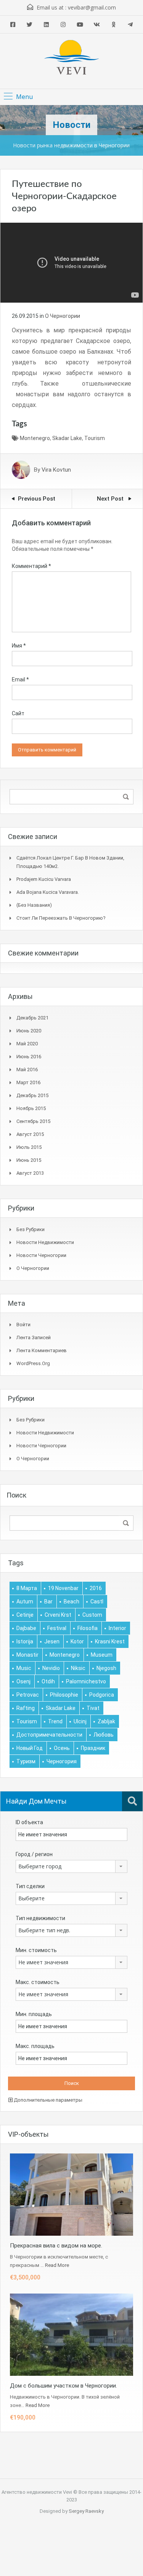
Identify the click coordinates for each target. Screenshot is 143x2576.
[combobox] (71, 1866)
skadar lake (67, 438)
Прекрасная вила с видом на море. (56, 2246)
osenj (23, 1681)
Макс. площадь (35, 2046)
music (24, 1668)
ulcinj (80, 1721)
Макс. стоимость (38, 1982)
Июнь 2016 (29, 1057)
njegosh (106, 1668)
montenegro (35, 438)
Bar (48, 1601)
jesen (52, 1641)
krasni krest (110, 1641)
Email (20, 679)
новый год (30, 1748)
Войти (23, 1325)
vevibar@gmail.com (92, 7)
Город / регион (34, 1854)
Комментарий (31, 566)
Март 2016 (28, 1082)
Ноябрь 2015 (31, 1108)
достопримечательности (49, 1735)
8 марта (27, 1588)
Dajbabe (26, 1628)
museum (102, 1655)
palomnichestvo (86, 1681)
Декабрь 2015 (32, 1095)
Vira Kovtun (56, 470)
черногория (62, 1761)
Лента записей (34, 1337)
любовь (104, 1735)
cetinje (25, 1615)
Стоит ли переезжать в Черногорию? (61, 918)
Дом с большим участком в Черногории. (63, 2386)
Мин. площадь (34, 2014)
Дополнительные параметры (47, 2100)
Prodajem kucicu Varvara (44, 879)
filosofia (88, 1628)
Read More (57, 2265)
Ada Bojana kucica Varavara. (48, 892)
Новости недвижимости (45, 1242)
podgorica (102, 1695)
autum (25, 1601)
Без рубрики (31, 1229)
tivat (93, 1708)
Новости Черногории (41, 1255)
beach (71, 1601)
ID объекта (29, 1822)
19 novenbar (63, 1588)
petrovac (28, 1695)
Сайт (18, 713)
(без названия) (34, 905)
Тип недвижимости (40, 1918)
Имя (19, 646)
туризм (26, 1761)
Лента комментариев (42, 1350)
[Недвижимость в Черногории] (72, 58)
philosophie (64, 1695)
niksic (78, 1668)
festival (57, 1628)
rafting (26, 1708)
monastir (27, 1655)
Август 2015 (30, 1134)
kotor (77, 1641)
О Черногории (63, 316)
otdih (48, 1681)
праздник (93, 1748)
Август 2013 (30, 1173)
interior (117, 1628)
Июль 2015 (29, 1147)
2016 (96, 1588)
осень (62, 1748)
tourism (95, 438)
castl (97, 1601)
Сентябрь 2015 (33, 1121)
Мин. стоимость (36, 1950)
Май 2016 (27, 1069)
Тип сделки (30, 1886)
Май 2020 (27, 1044)
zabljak (106, 1721)
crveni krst (58, 1615)
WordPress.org (33, 1363)
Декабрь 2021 (32, 1018)
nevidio (51, 1668)
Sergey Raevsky (86, 2511)
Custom (92, 1615)
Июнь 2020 (29, 1031)
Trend (55, 1721)
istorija (25, 1641)
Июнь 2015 (29, 1160)
